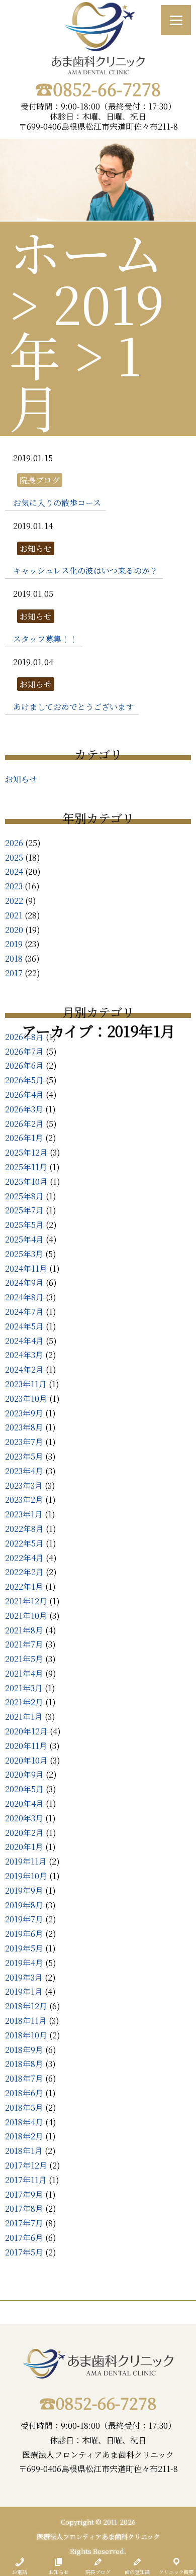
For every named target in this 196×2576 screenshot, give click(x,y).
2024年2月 (24, 1369)
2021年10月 (26, 1616)
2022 (14, 901)
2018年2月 (24, 2136)
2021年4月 (24, 1673)
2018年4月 (24, 2122)
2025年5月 (24, 1225)
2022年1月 (24, 1586)
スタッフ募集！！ (45, 639)
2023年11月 (26, 1384)
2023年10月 (26, 1399)
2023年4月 (24, 1471)
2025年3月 (24, 1254)
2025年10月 (26, 1181)
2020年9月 (24, 1774)
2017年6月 (24, 2238)
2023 (14, 886)
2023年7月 (24, 1442)
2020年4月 (24, 1804)
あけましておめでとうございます (73, 707)
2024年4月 (24, 1341)
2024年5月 (24, 1326)
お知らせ (21, 779)
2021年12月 (26, 1601)
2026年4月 (24, 1095)
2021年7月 (24, 1644)
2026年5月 (24, 1080)
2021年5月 (24, 1659)
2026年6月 (24, 1065)
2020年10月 (26, 1760)
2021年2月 (24, 1702)
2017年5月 (24, 2252)
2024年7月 (24, 1312)
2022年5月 (24, 1543)
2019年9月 (24, 1890)
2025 (14, 857)
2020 (14, 930)
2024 (14, 871)
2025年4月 (24, 1239)
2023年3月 (24, 1485)
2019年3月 (24, 1977)
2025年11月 (26, 1167)
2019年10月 (26, 1876)
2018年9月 (24, 2050)
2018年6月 (24, 2093)
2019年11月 (26, 1861)
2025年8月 (24, 1196)
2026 (14, 843)
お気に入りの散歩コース (57, 503)
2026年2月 (24, 1124)
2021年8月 (24, 1630)
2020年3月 (24, 1818)
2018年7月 (24, 2078)
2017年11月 (26, 2180)
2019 (14, 944)
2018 (14, 958)
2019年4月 (24, 1963)
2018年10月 (26, 2035)
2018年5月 (24, 2107)
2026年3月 (24, 1109)
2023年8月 (24, 1427)
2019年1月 (24, 1991)
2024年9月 (24, 1282)
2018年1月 (24, 2151)
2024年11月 (26, 1268)
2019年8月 (24, 1905)
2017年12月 (26, 2165)
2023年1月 (24, 1514)
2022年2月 (24, 1572)
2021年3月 (24, 1688)
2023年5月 (24, 1456)
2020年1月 (24, 1847)
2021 (14, 915)
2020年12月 (26, 1731)
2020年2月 (24, 1833)
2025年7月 (24, 1210)
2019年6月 (24, 1934)
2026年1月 (24, 1138)
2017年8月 (24, 2208)
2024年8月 (24, 1297)
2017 (14, 973)
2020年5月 (24, 1789)
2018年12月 (26, 2006)
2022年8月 (24, 1529)
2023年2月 (24, 1500)
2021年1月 (24, 1717)
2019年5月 (24, 1948)
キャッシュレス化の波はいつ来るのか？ (85, 571)
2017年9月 (24, 2194)
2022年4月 (24, 1558)
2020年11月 (26, 1746)
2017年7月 (24, 2223)
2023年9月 (24, 1413)
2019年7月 (24, 1919)
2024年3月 (24, 1355)
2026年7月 (24, 1051)
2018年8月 (24, 2064)
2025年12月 (26, 1152)
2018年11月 (26, 2021)
